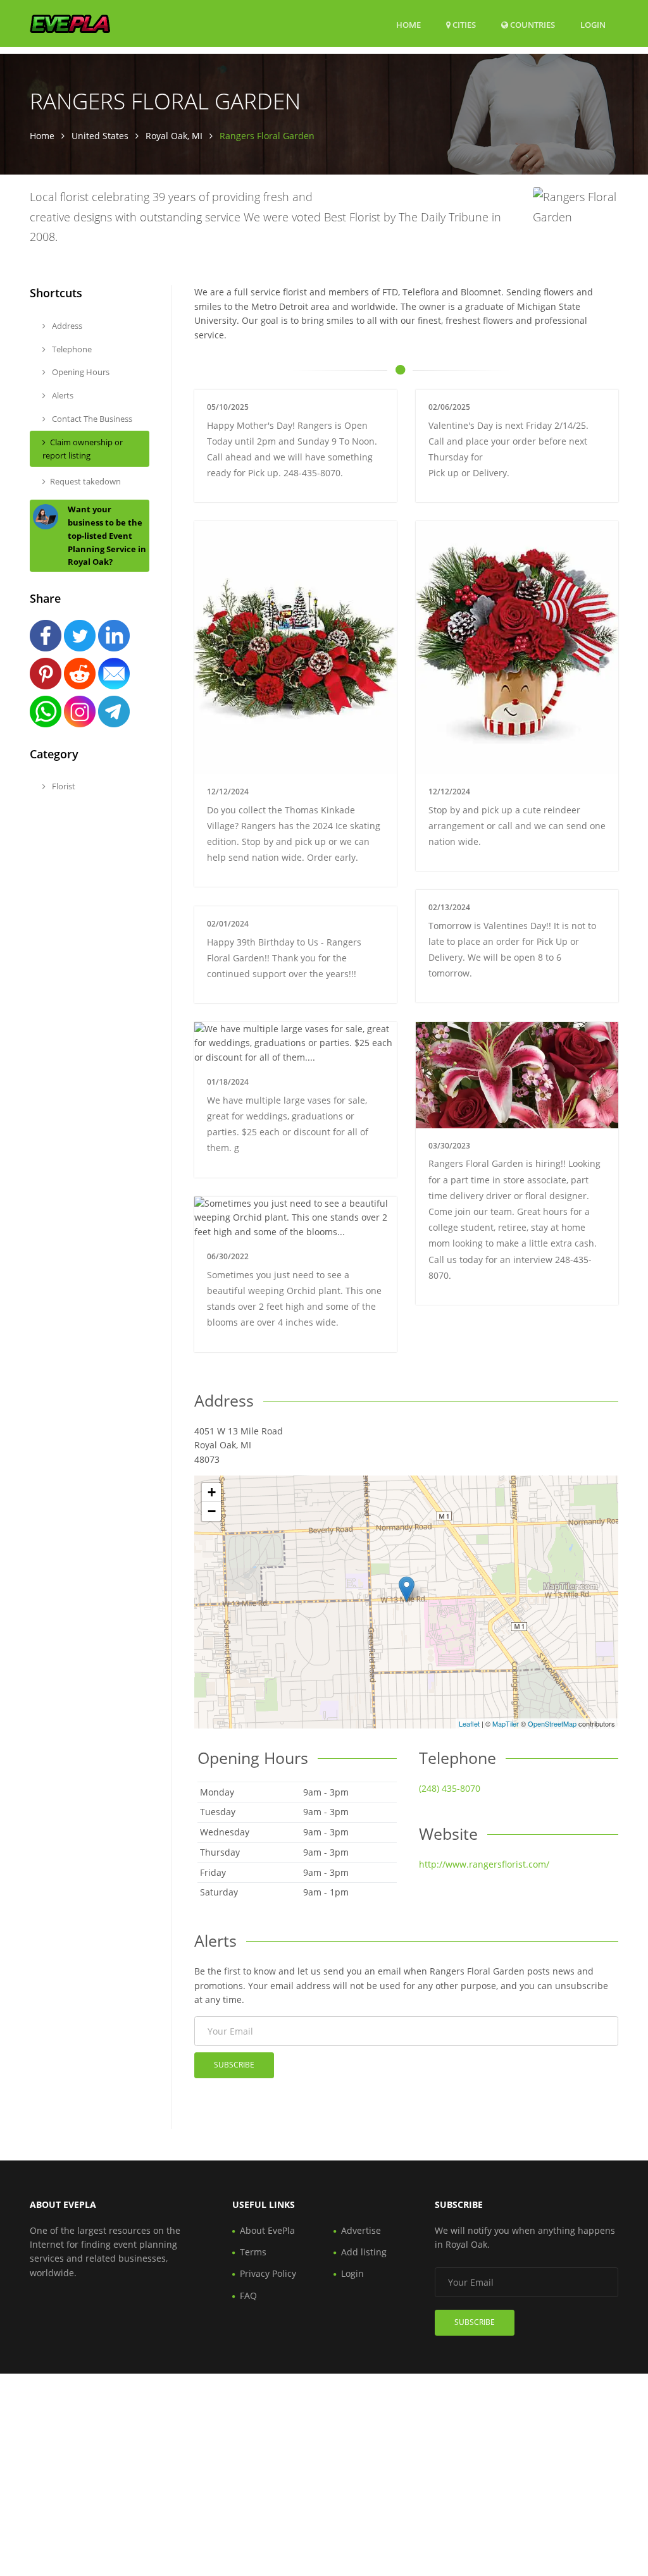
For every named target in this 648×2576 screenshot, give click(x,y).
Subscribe (234, 2065)
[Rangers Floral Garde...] (407, 1589)
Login (593, 24)
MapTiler (506, 1723)
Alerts (62, 395)
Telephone (71, 349)
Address (66, 326)
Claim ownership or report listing (83, 449)
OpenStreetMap (552, 1723)
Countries (532, 24)
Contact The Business (91, 419)
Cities (463, 25)
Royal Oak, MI (174, 136)
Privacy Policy (268, 2273)
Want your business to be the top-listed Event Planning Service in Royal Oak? (107, 535)
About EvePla (267, 2230)
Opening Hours (80, 372)
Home (408, 25)
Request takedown (85, 481)
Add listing (364, 2252)
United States (100, 136)
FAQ (248, 2296)
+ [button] (212, 1492)
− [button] (212, 1511)
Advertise (361, 2230)
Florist (63, 786)
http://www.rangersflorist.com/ (484, 1864)
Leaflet (469, 1723)
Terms (253, 2252)
